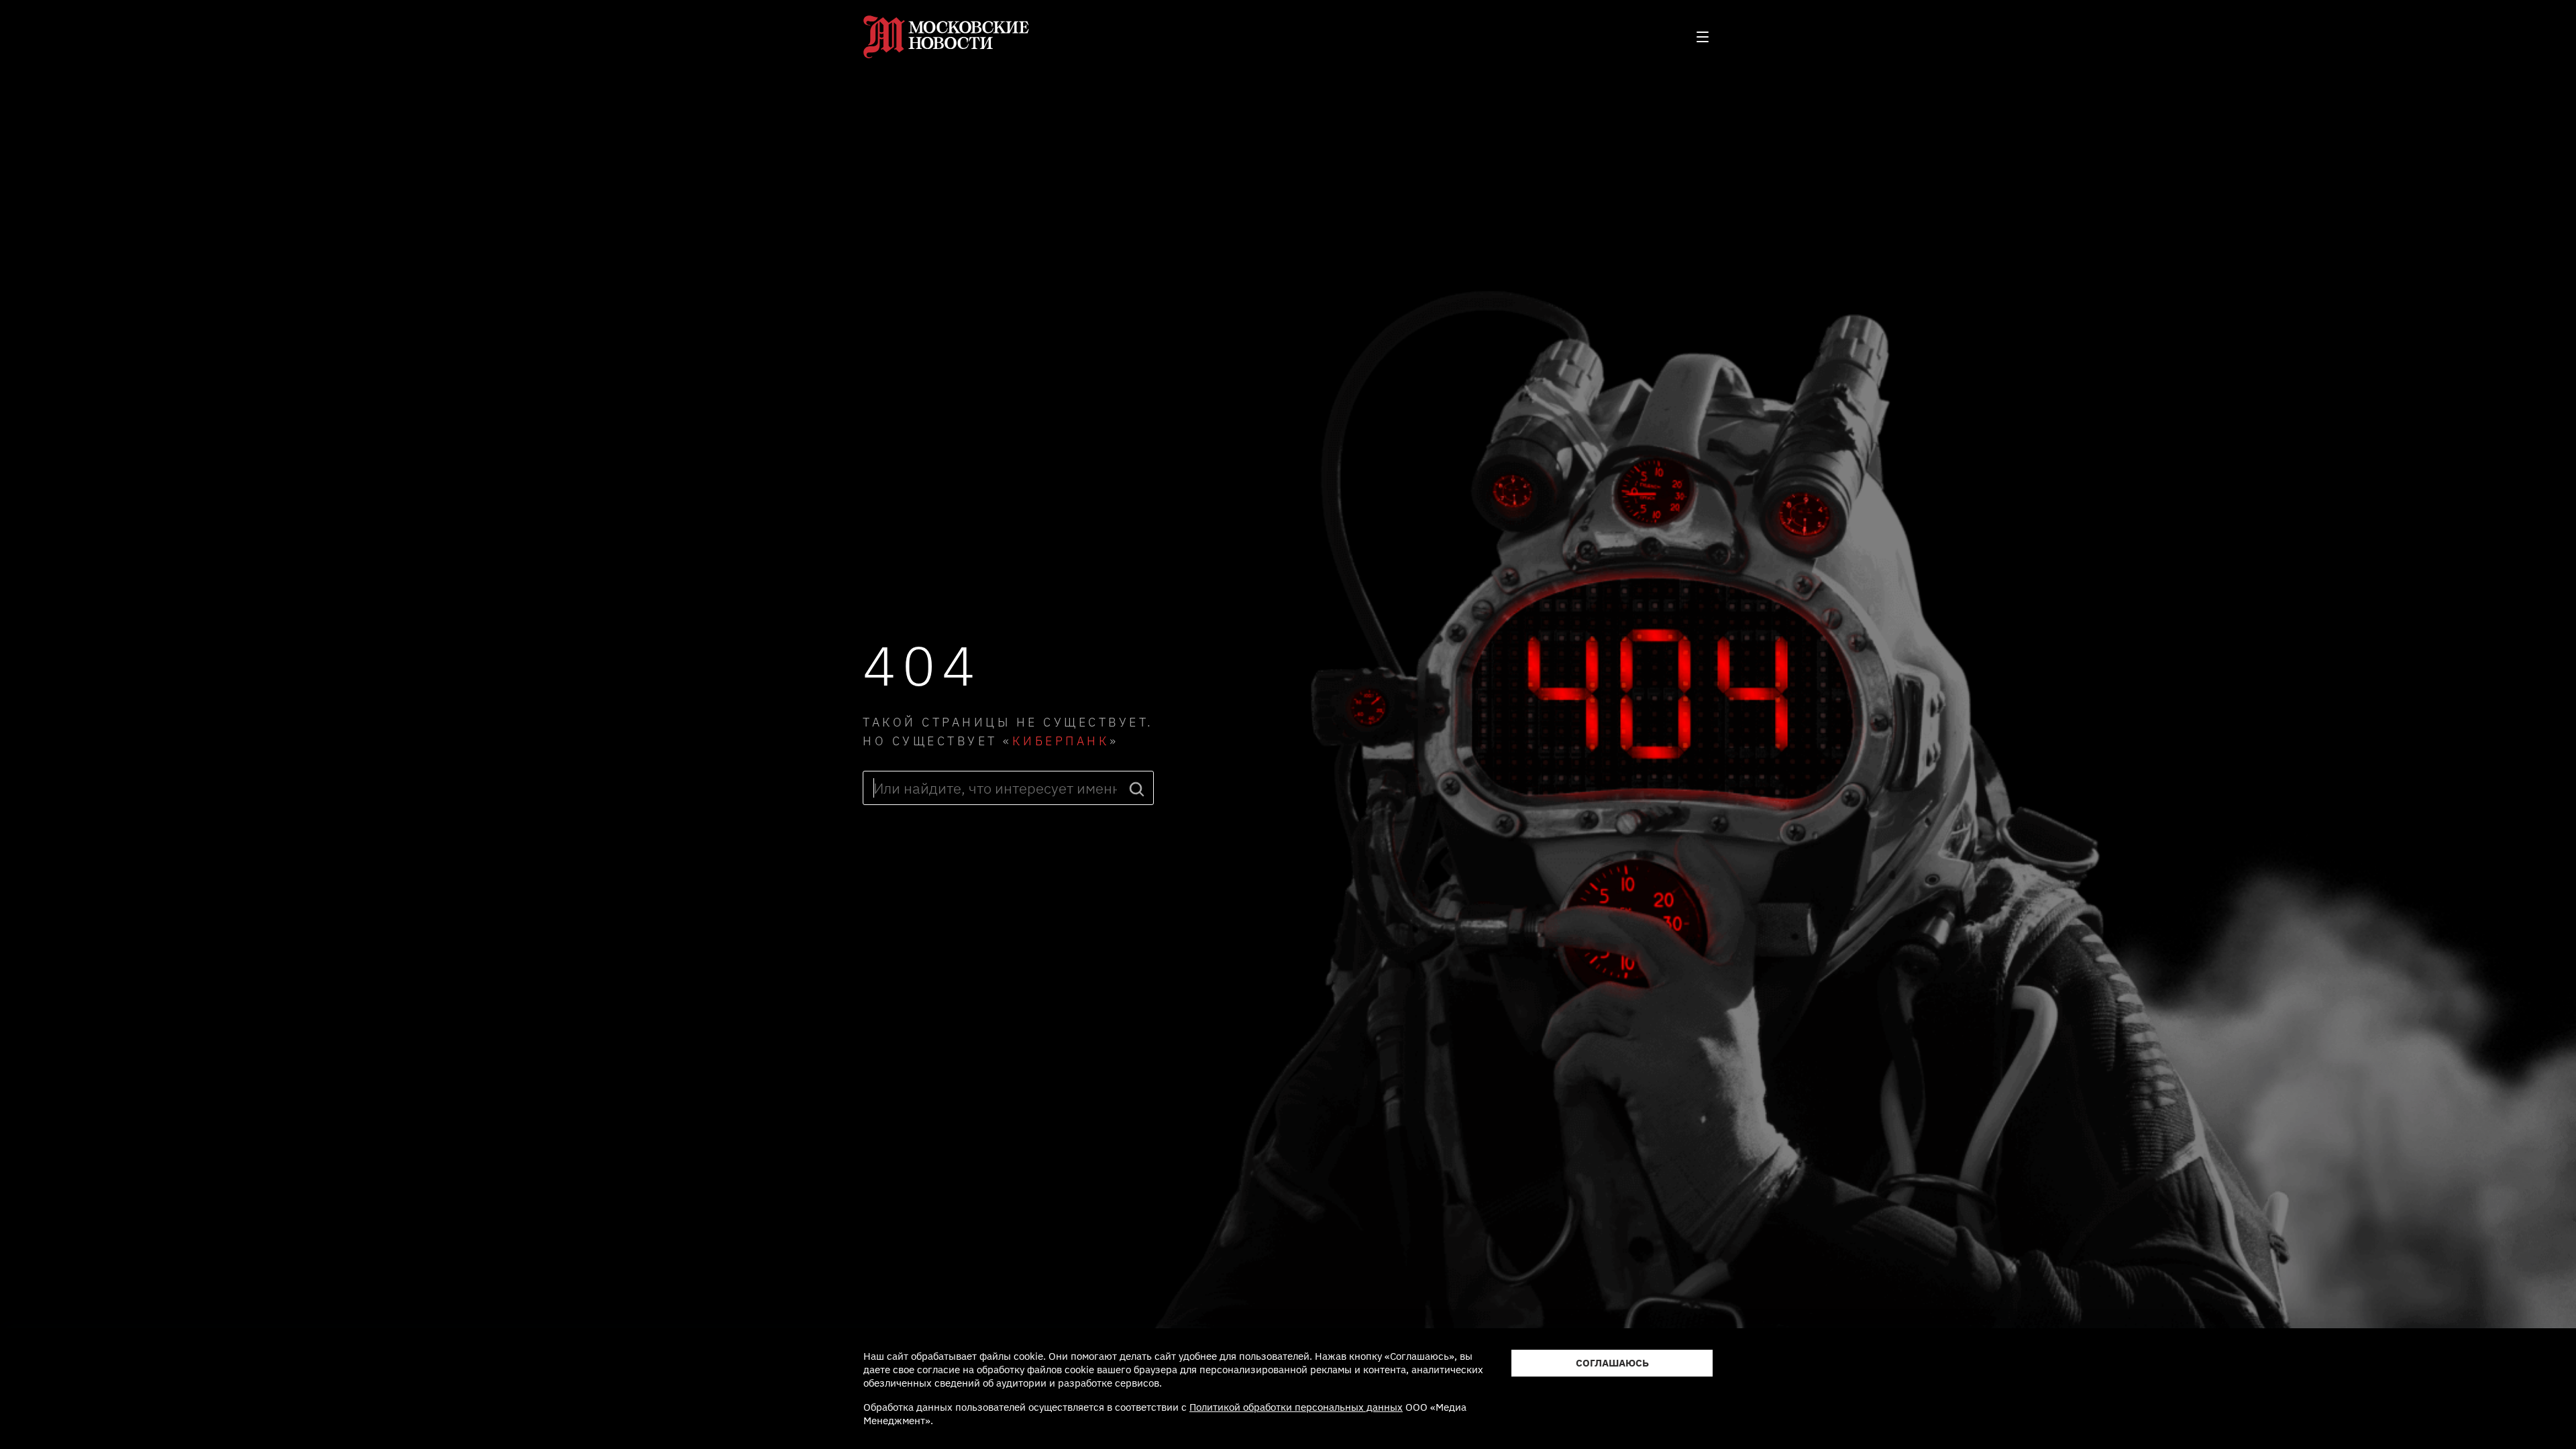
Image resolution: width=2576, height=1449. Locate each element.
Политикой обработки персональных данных (1296, 1407)
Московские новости (947, 37)
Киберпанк (1061, 741)
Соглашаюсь (1612, 1363)
